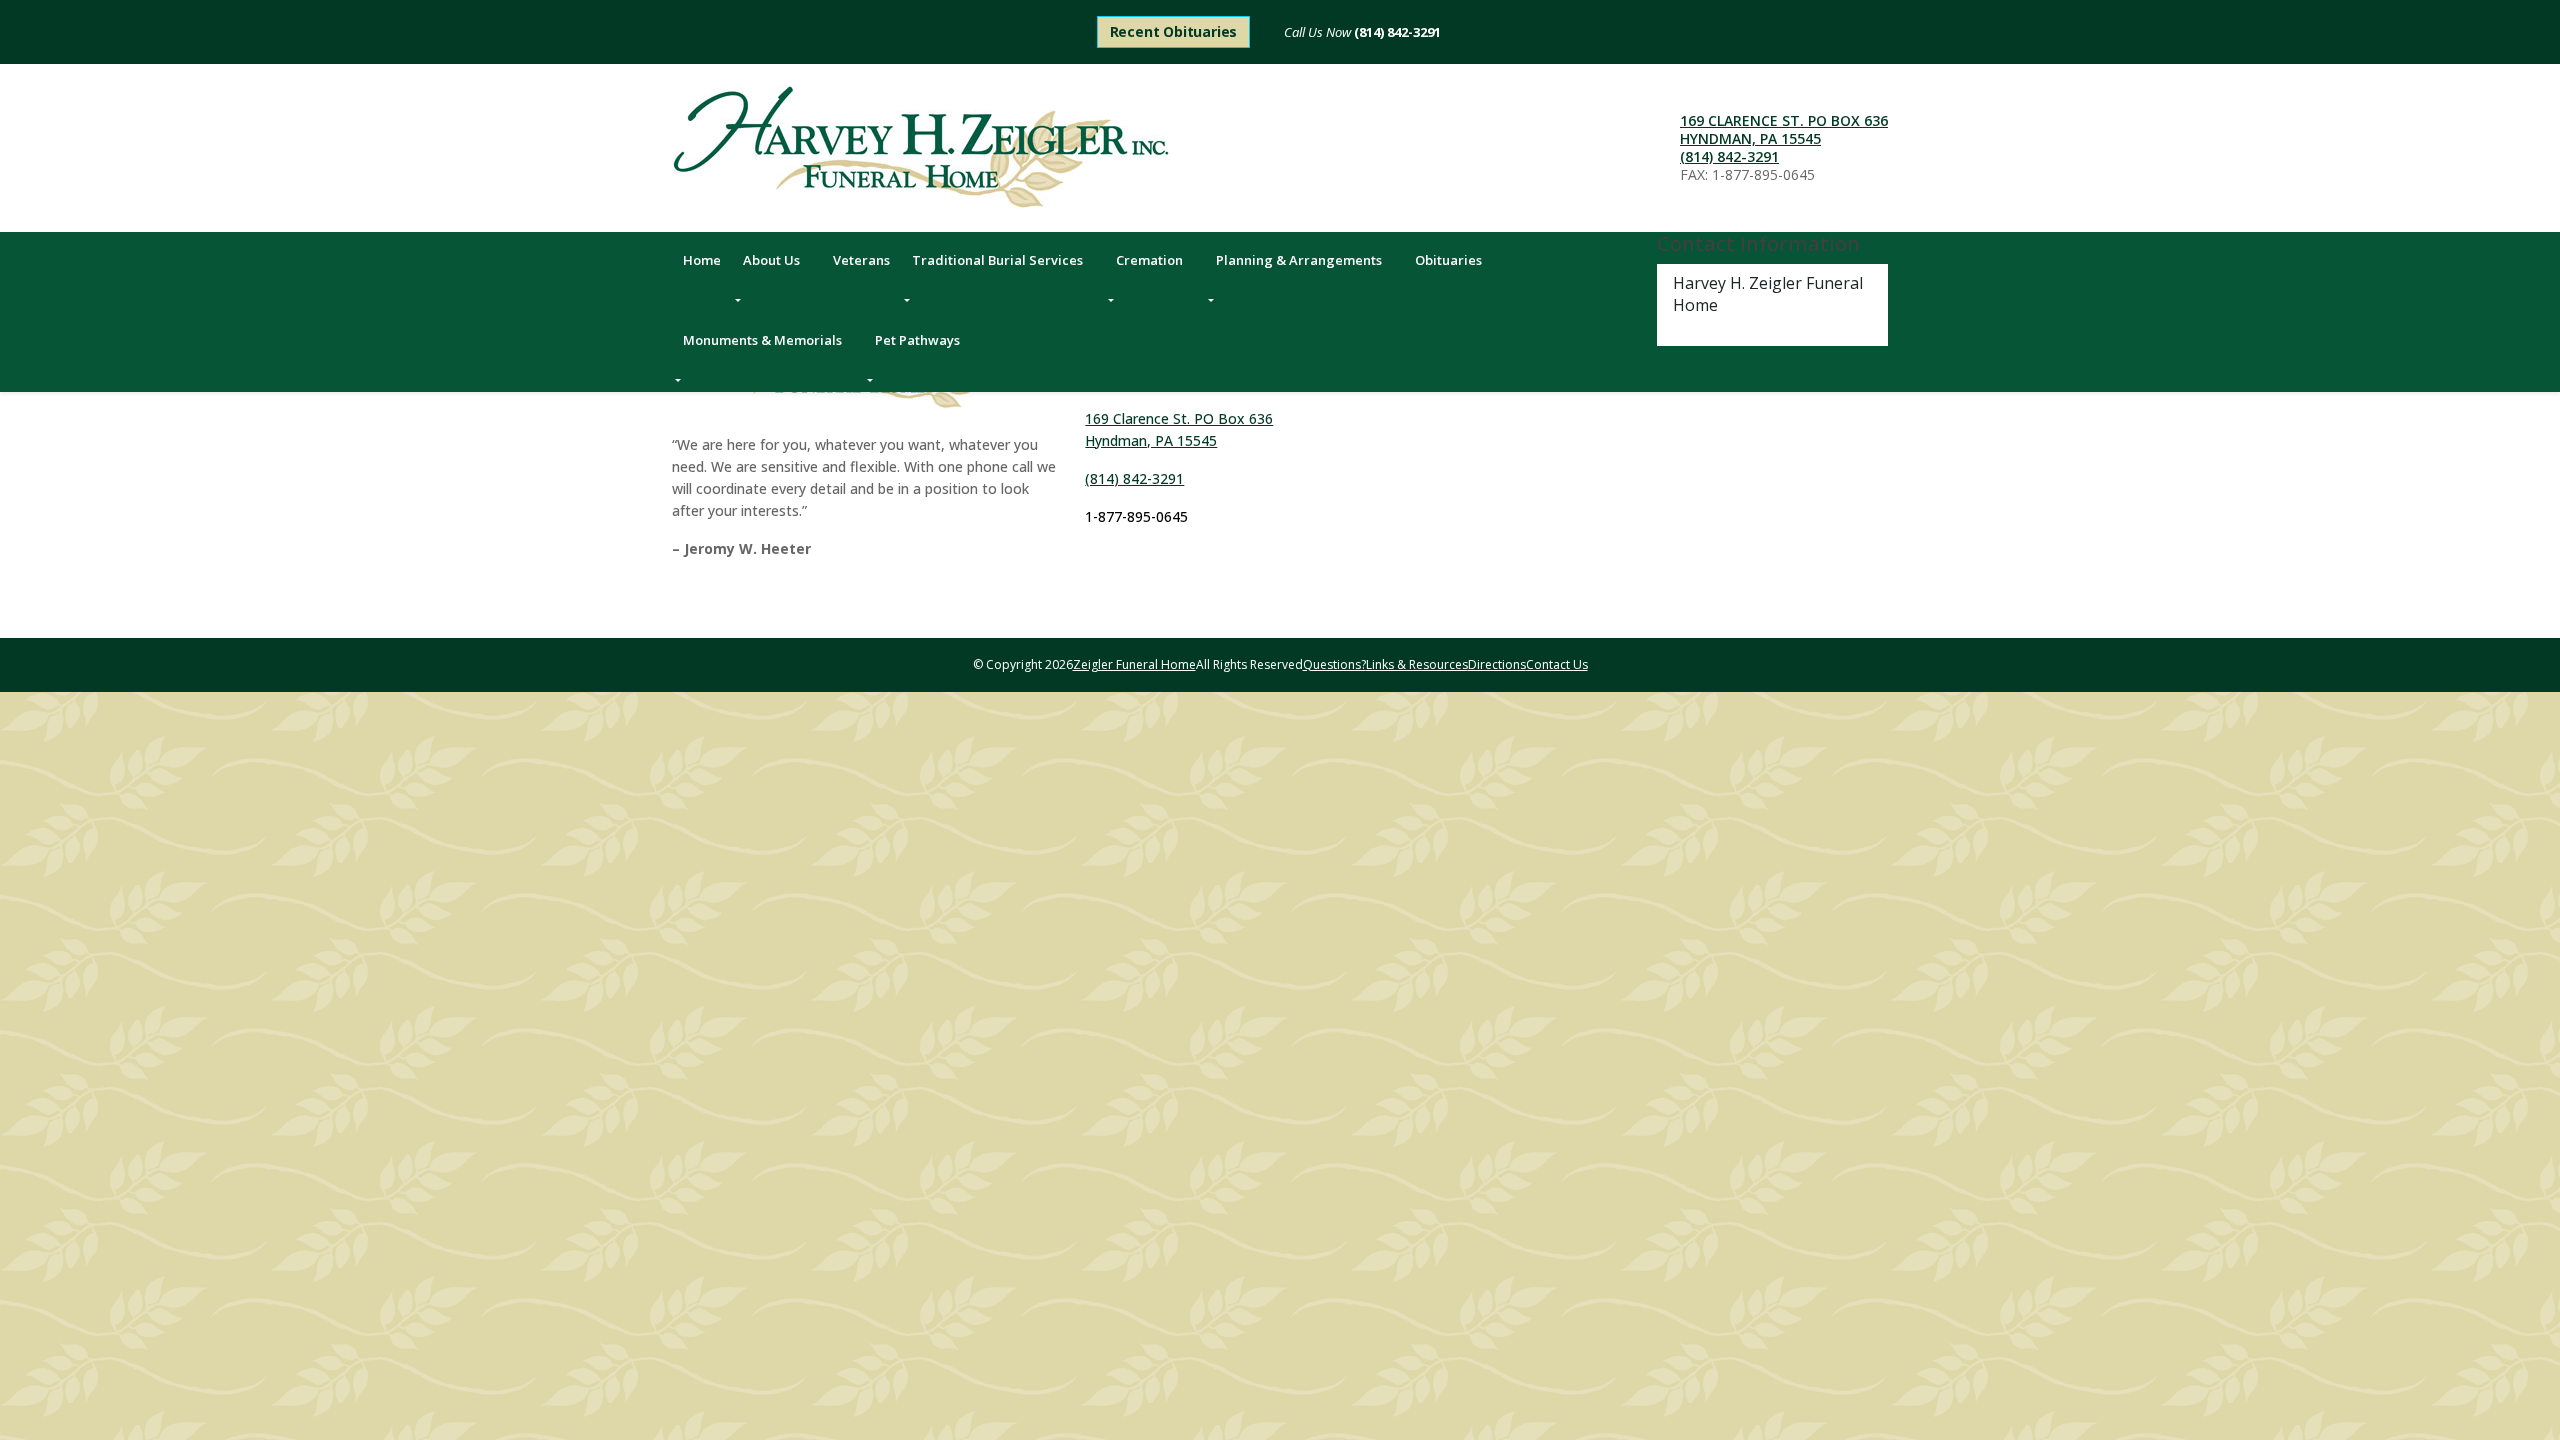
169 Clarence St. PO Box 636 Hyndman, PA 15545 (1784, 129)
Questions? (1334, 664)
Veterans (861, 260)
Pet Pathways (917, 340)
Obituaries (1448, 260)
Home (702, 260)
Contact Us (1557, 664)
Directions (1497, 664)
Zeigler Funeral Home (1134, 664)
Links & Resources (1417, 664)
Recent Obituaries (1174, 31)
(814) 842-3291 (1396, 32)
